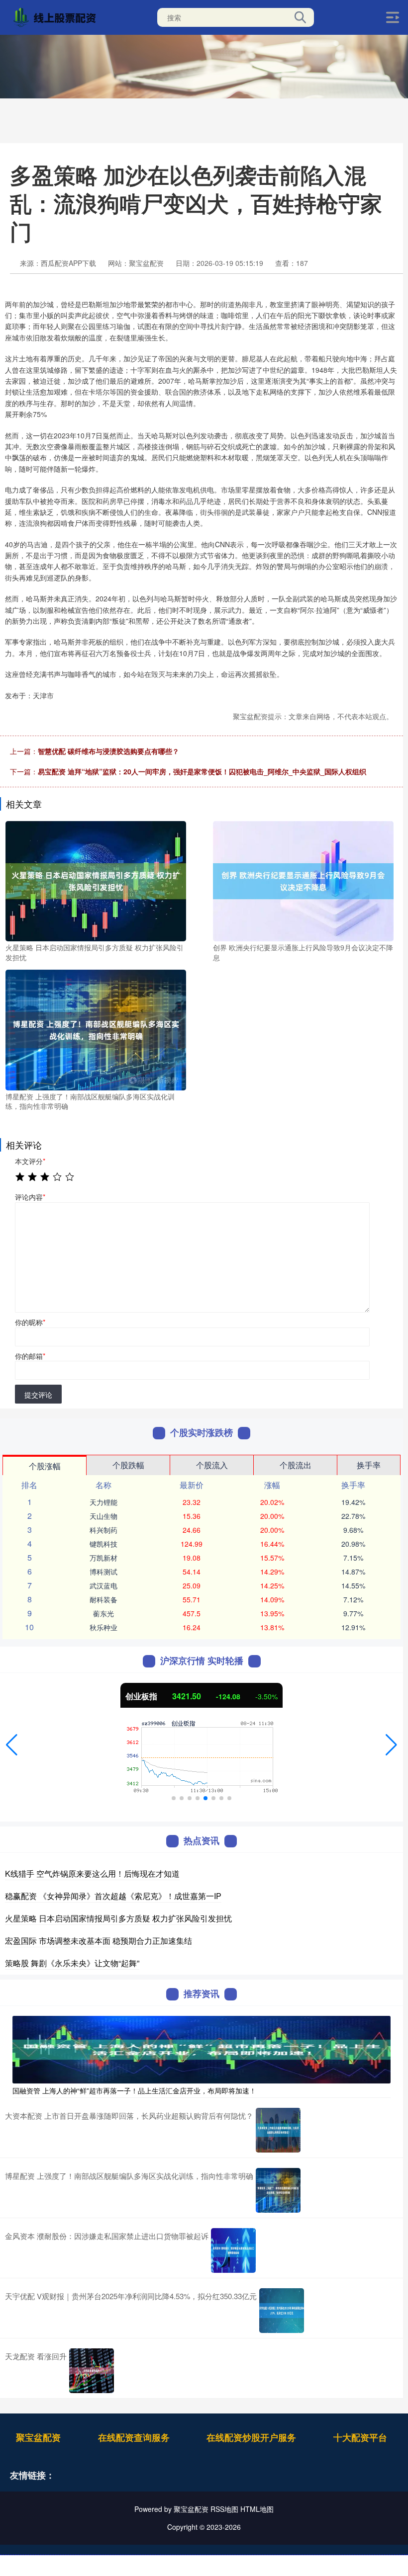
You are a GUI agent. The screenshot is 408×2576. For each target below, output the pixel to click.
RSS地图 (224, 2509)
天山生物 (103, 1516)
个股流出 (296, 1465)
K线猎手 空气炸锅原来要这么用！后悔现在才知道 (92, 1873)
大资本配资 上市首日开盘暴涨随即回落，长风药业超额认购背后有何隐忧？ (129, 2116)
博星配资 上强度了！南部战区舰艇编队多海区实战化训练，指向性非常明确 (129, 2176)
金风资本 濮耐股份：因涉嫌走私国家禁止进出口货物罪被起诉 (107, 2236)
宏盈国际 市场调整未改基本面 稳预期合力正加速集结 (99, 1941)
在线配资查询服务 (134, 2437)
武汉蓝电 (103, 1585)
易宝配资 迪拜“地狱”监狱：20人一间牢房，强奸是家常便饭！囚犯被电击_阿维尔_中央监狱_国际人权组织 (202, 771)
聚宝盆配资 (38, 2437)
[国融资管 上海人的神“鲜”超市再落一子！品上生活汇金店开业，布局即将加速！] (202, 2049)
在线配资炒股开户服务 (251, 2437)
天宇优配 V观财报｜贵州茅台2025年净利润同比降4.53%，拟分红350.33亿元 (131, 2296)
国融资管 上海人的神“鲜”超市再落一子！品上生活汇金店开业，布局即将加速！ (134, 2090)
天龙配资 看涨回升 (36, 2356)
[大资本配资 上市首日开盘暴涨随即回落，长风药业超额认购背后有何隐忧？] (278, 2130)
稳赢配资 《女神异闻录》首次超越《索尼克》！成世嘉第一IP (113, 1896)
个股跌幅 (128, 1465)
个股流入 (212, 1465)
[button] (12, 1745)
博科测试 (103, 1572)
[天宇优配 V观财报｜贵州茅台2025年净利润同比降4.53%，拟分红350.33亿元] (282, 2311)
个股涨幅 (45, 1466)
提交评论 (38, 1395)
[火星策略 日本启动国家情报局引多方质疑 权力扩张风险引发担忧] (96, 880)
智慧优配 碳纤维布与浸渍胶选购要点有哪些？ (108, 751)
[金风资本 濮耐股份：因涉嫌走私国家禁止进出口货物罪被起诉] (233, 2250)
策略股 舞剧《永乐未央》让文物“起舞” (72, 1963)
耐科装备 (103, 1599)
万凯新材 (103, 1558)
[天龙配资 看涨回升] (92, 2371)
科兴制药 (103, 1530)
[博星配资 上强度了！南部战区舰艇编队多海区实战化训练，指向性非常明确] (96, 1029)
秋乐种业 (103, 1627)
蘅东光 (103, 1613)
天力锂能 (103, 1502)
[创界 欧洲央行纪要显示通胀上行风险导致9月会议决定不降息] (303, 880)
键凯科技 (103, 1544)
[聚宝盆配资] (57, 16)
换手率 (369, 1465)
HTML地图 (257, 2509)
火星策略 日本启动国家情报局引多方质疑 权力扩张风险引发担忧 (118, 1918)
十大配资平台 (360, 2437)
